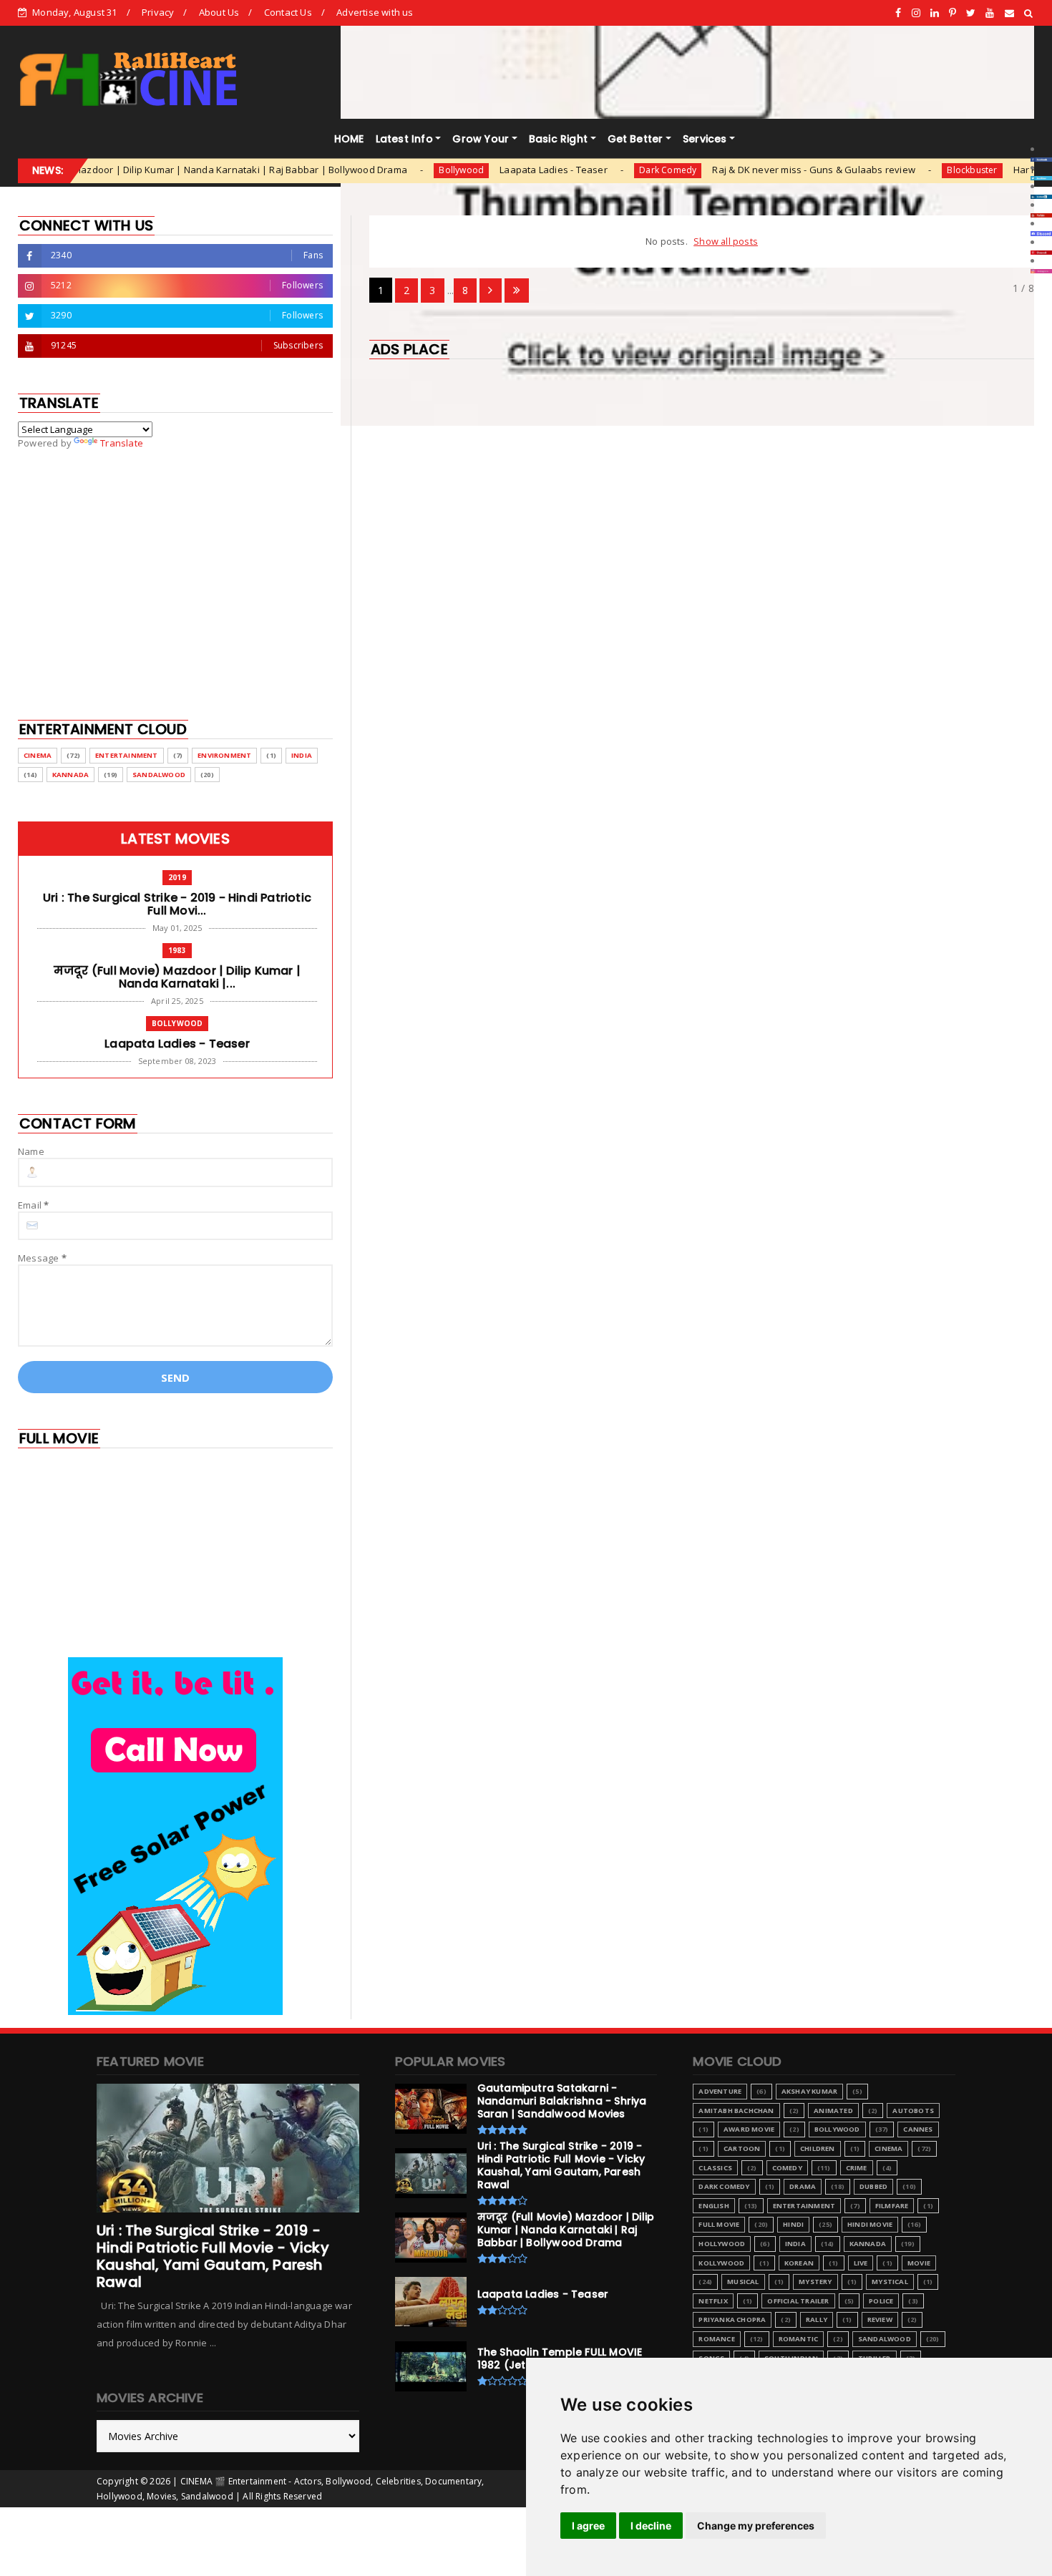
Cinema (38, 755)
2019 (177, 877)
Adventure (720, 2091)
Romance (716, 2339)
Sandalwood (159, 775)
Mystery (815, 2282)
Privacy (158, 12)
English (713, 2206)
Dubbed (873, 2186)
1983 (177, 950)
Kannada (70, 775)
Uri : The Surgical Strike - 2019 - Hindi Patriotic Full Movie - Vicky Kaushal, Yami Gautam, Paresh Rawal (213, 2256)
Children (818, 2148)
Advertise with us (375, 12)
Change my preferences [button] (756, 2526)
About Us (219, 12)
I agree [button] (588, 2526)
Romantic (799, 2339)
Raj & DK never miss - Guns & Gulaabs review (733, 170)
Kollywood (721, 2263)
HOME (349, 139)
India (302, 755)
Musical (743, 2282)
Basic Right (558, 139)
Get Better (635, 139)
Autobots (913, 2111)
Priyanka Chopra (732, 2319)
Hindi (793, 2224)
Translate (122, 443)
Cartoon (742, 2148)
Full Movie (719, 2224)
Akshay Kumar (809, 2091)
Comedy (787, 2168)
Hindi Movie (870, 2224)
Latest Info (404, 139)
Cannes (918, 2129)
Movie (919, 2263)
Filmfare (892, 2206)
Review (880, 2319)
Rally (817, 2319)
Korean (799, 2263)
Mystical (890, 2282)
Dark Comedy (587, 170)
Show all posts (726, 241)
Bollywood (380, 170)
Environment (224, 755)
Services (705, 139)
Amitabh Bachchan (736, 2111)
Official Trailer (798, 2301)
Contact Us (288, 12)
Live (861, 2263)
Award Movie (749, 2129)
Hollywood (722, 2244)
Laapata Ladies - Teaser (473, 170)
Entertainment (127, 755)
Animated (833, 2111)
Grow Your (481, 139)
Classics (715, 2168)
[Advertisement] (702, 468)
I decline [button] (651, 2526)
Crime (857, 2168)
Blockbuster (891, 170)
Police (881, 2301)
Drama (803, 2186)
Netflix (713, 2301)
